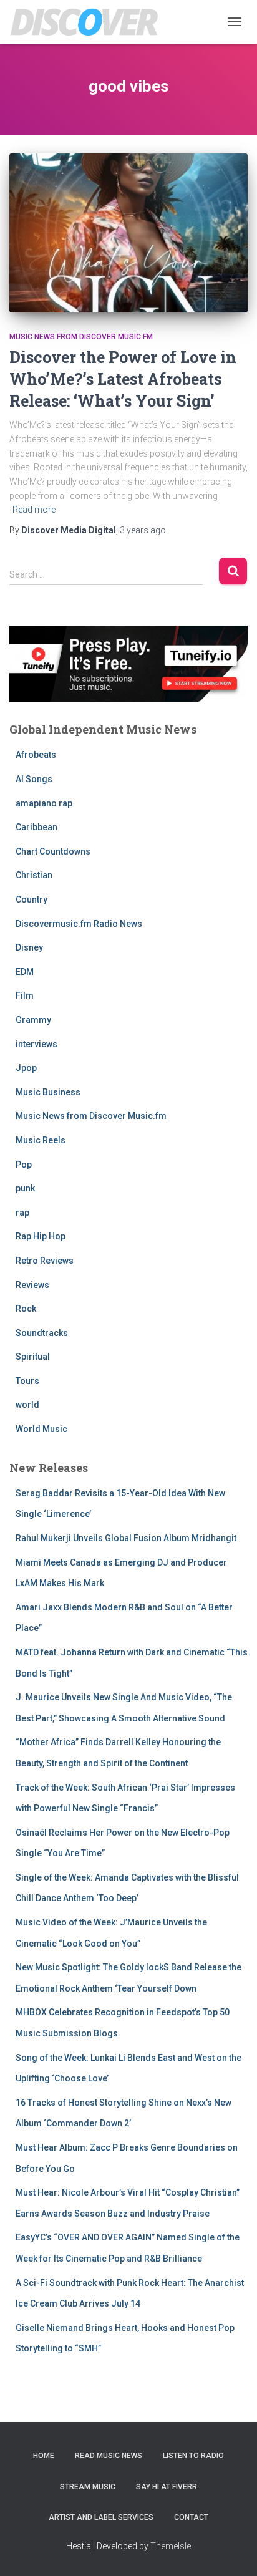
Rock (26, 1309)
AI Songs (34, 779)
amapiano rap (44, 803)
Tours (27, 1381)
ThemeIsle (171, 2546)
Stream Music (88, 2487)
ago (143, 530)
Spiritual (33, 1357)
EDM (25, 972)
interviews (36, 1044)
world (27, 1405)
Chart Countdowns (53, 851)
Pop (24, 1165)
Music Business (48, 1092)
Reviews (32, 1285)
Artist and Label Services (101, 2517)
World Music (41, 1429)
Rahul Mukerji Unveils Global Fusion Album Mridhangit (126, 1538)
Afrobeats (36, 755)
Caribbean (36, 827)
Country (32, 899)
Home (44, 2456)
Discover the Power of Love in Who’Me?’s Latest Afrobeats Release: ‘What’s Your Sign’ (123, 379)
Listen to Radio (193, 2456)
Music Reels (41, 1140)
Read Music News (109, 2456)
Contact (191, 2517)
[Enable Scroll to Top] (232, 2551)
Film (25, 995)
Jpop (26, 1068)
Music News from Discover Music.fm (81, 337)
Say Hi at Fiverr (167, 2487)
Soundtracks (42, 1333)
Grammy (33, 1020)
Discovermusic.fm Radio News (79, 924)
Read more (34, 510)
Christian (34, 875)
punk (25, 1188)
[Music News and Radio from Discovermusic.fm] (89, 22)
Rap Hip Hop (41, 1236)
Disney (29, 947)
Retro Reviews (45, 1261)
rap (22, 1213)
